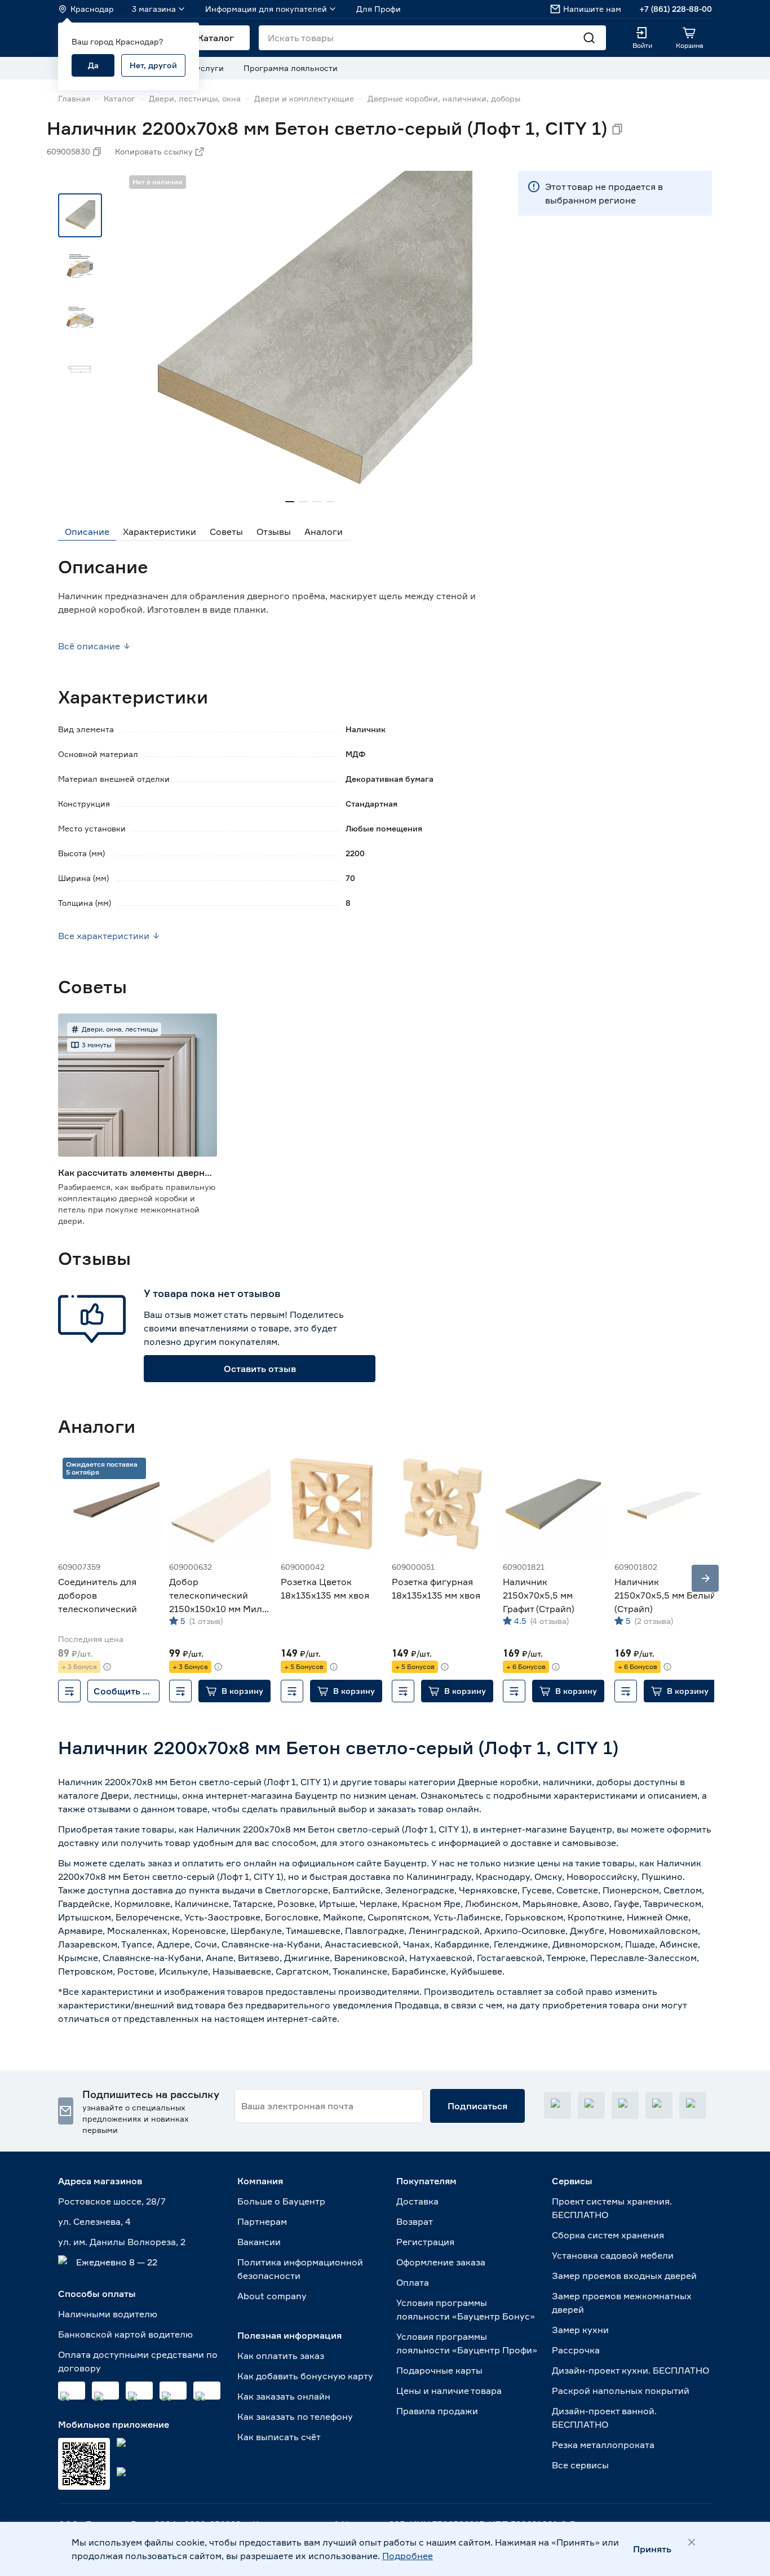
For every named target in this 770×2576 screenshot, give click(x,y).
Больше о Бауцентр (281, 2201)
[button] (234, 1691)
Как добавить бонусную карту (305, 2376)
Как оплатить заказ (281, 2356)
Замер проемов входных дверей (624, 2276)
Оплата (413, 2282)
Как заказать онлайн (284, 2396)
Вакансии (259, 2242)
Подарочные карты (439, 2370)
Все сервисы (580, 2465)
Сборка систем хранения (608, 2235)
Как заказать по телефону (295, 2416)
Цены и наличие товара (449, 2391)
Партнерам (262, 2221)
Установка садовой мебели (613, 2255)
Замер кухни (580, 2330)
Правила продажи (437, 2411)
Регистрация (425, 2242)
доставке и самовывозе (563, 1843)
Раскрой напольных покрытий (621, 2391)
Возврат (415, 2221)
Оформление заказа (441, 2262)
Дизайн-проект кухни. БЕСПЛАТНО (630, 2370)
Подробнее (408, 2556)
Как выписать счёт (279, 2437)
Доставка (417, 2201)
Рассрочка (576, 2350)
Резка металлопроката (603, 2445)
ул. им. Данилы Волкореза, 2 (122, 2242)
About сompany (272, 2296)
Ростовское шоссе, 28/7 (112, 2201)
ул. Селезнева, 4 (94, 2221)
